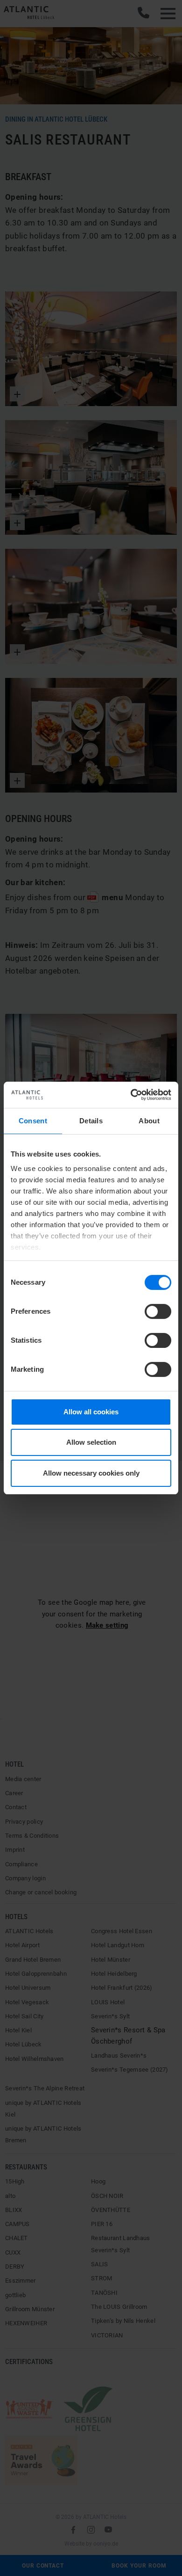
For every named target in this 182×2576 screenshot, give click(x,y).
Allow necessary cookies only (91, 1473)
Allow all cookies (91, 1412)
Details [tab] (91, 1121)
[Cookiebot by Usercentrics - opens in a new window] (131, 1095)
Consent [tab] (33, 1121)
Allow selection (91, 1442)
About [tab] (149, 1121)
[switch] (158, 1311)
